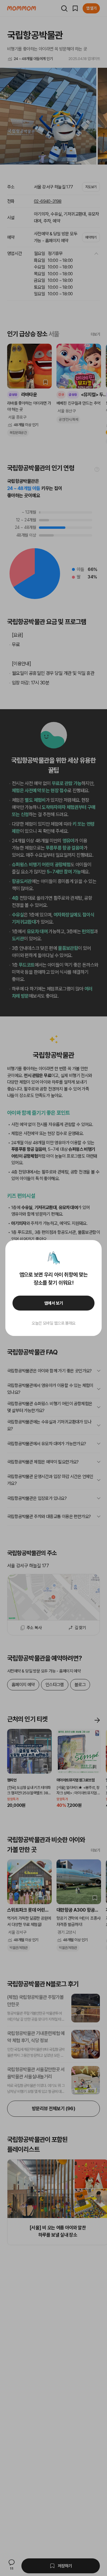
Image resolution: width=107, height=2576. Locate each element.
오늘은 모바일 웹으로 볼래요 (53, 1323)
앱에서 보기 (54, 1303)
